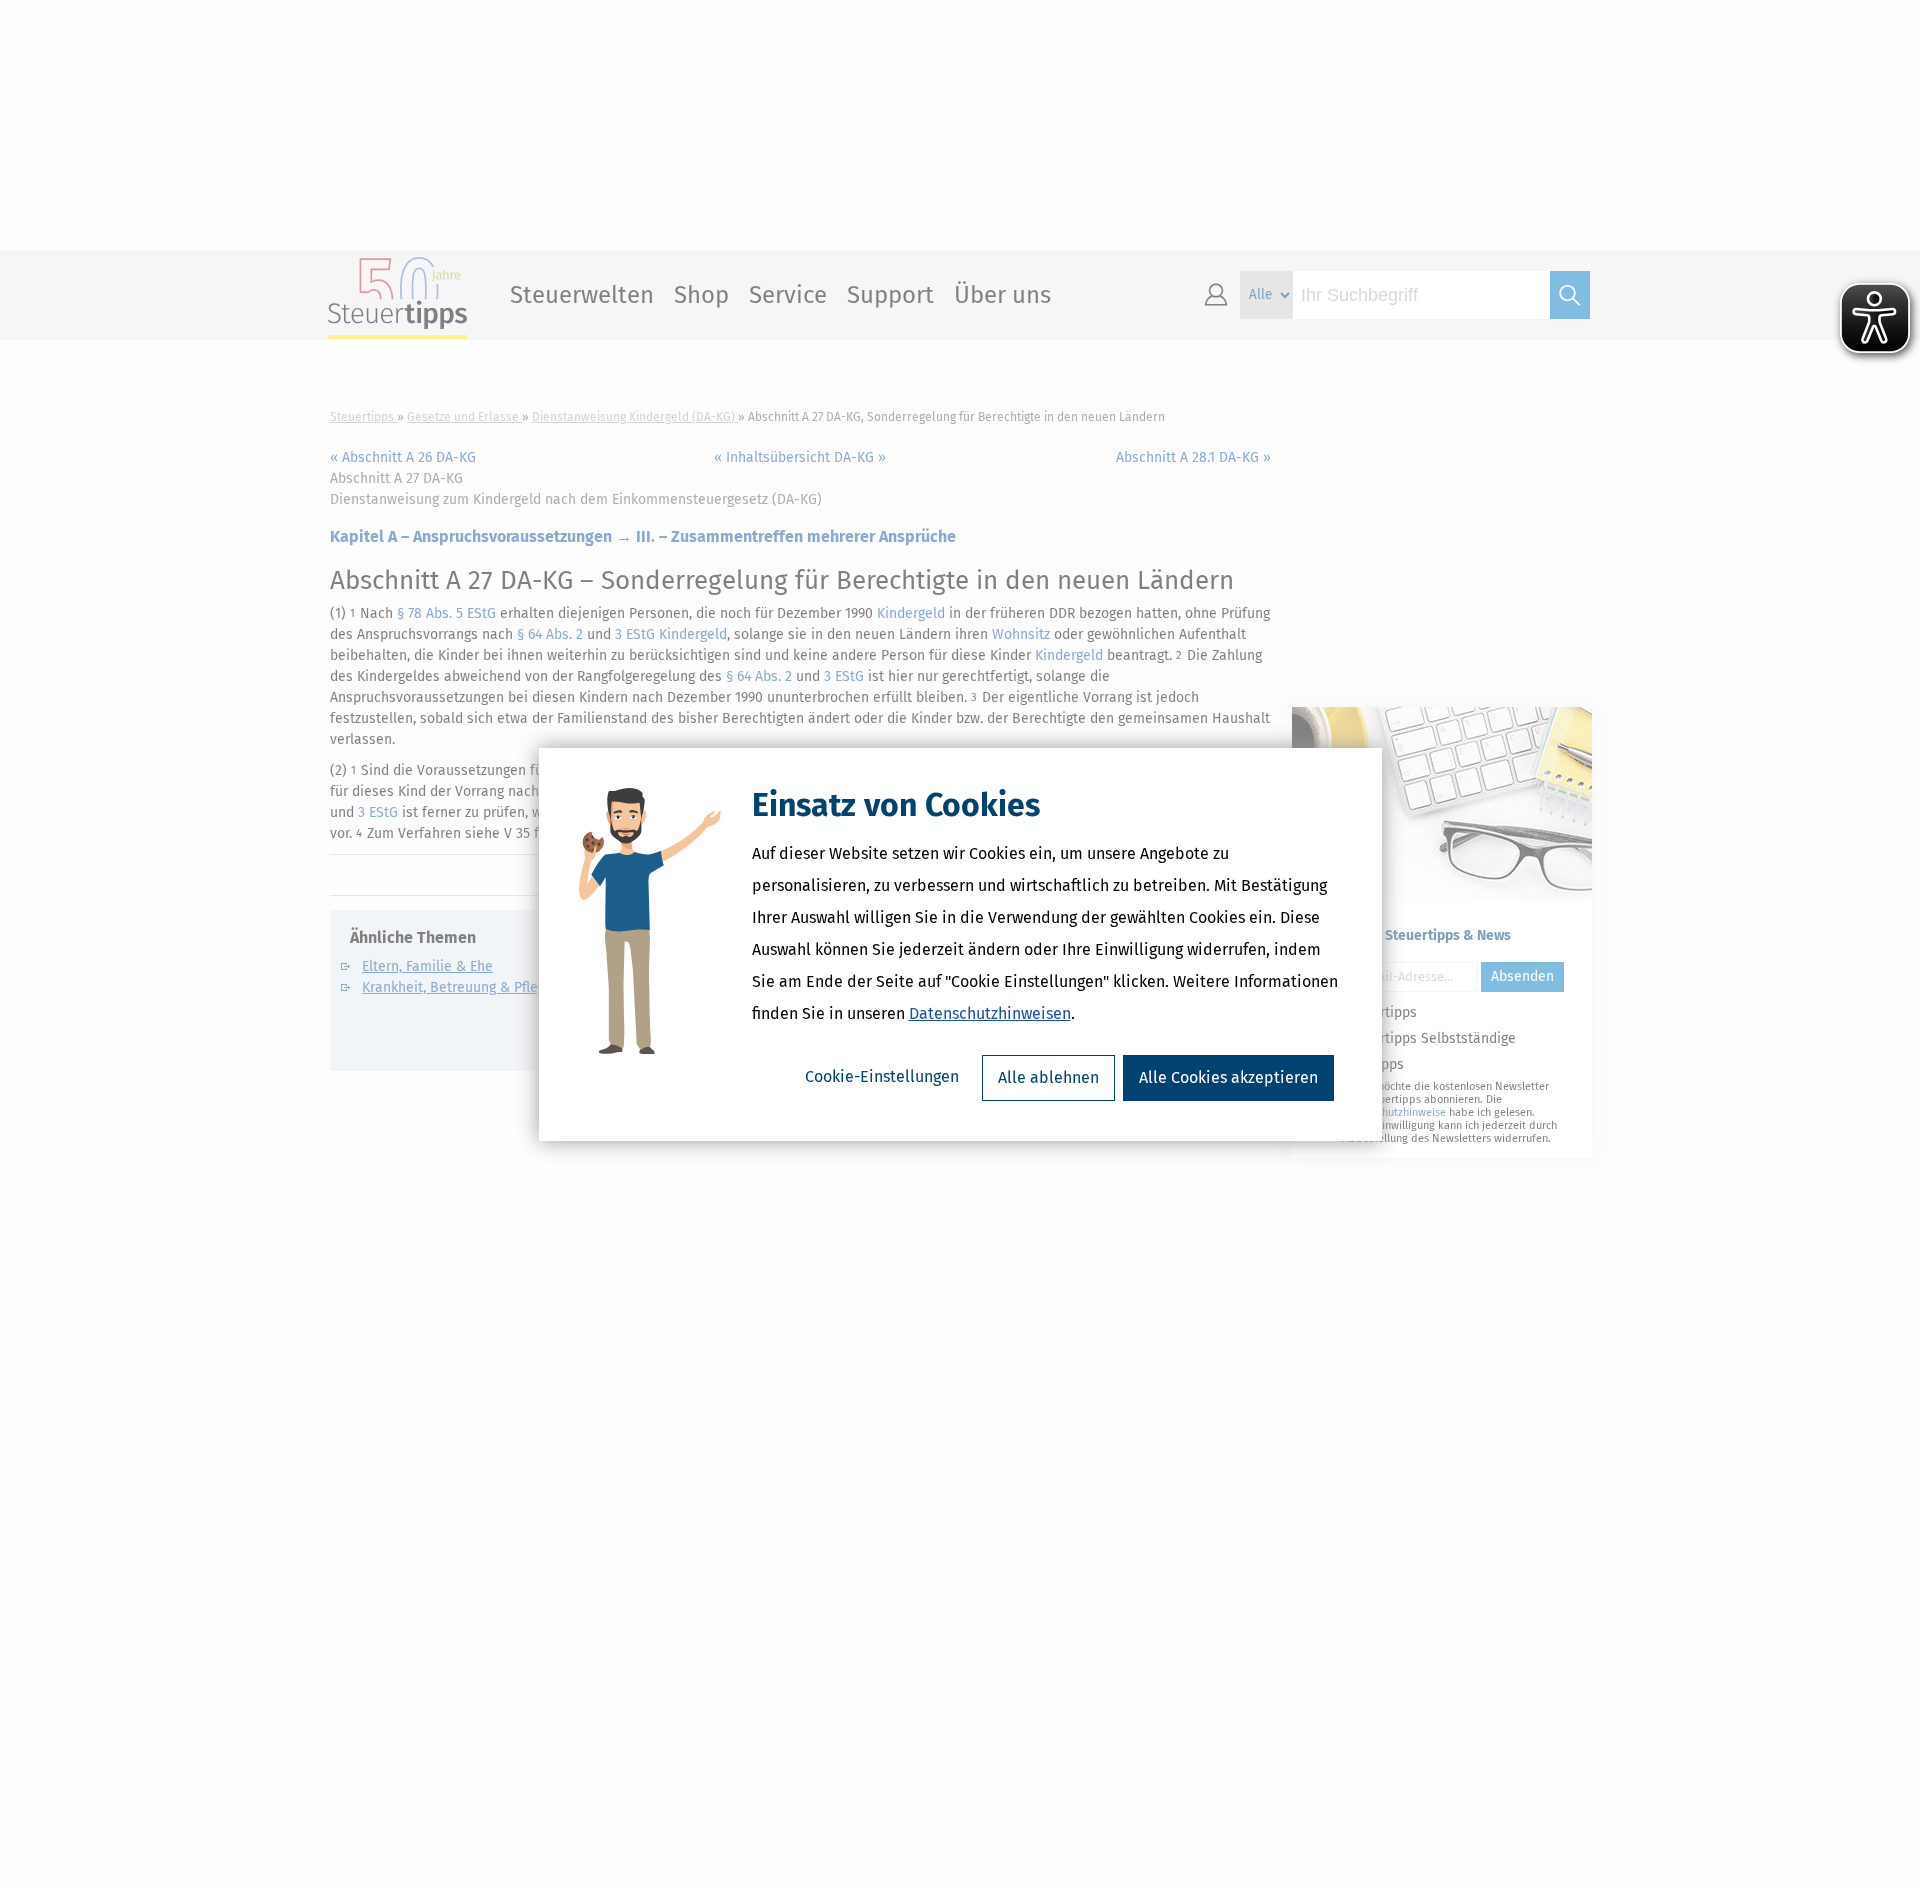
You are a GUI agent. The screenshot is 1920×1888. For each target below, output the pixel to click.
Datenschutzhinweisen (990, 1013)
